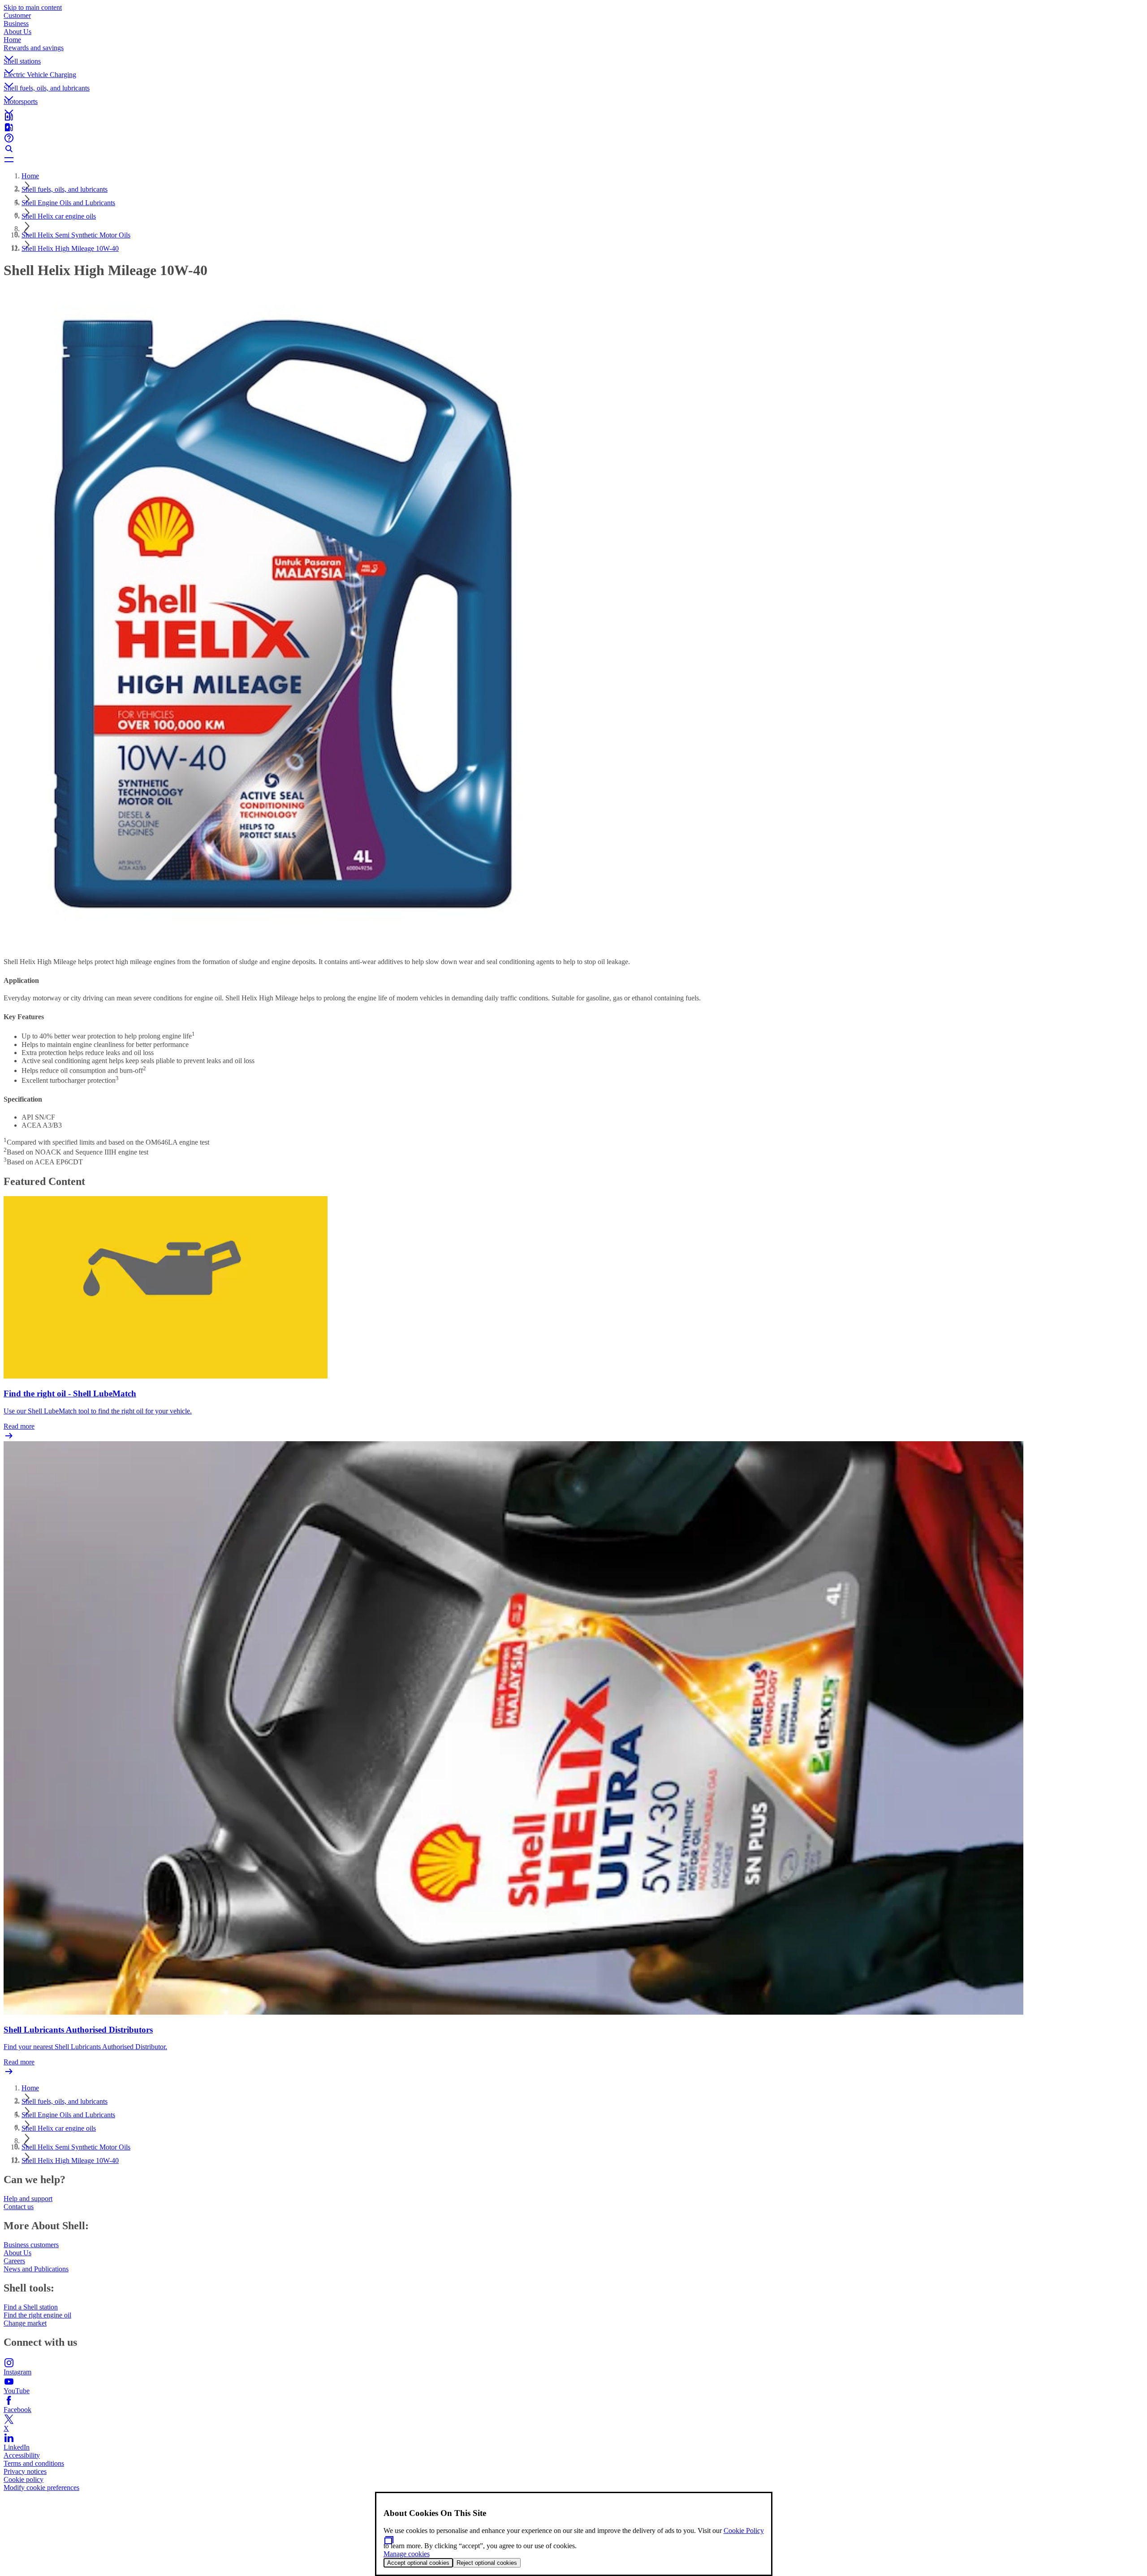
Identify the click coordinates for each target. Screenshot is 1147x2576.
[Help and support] (573, 138)
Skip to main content (33, 7)
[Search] (573, 149)
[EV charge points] (573, 127)
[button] (573, 51)
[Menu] (573, 159)
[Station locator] (573, 116)
